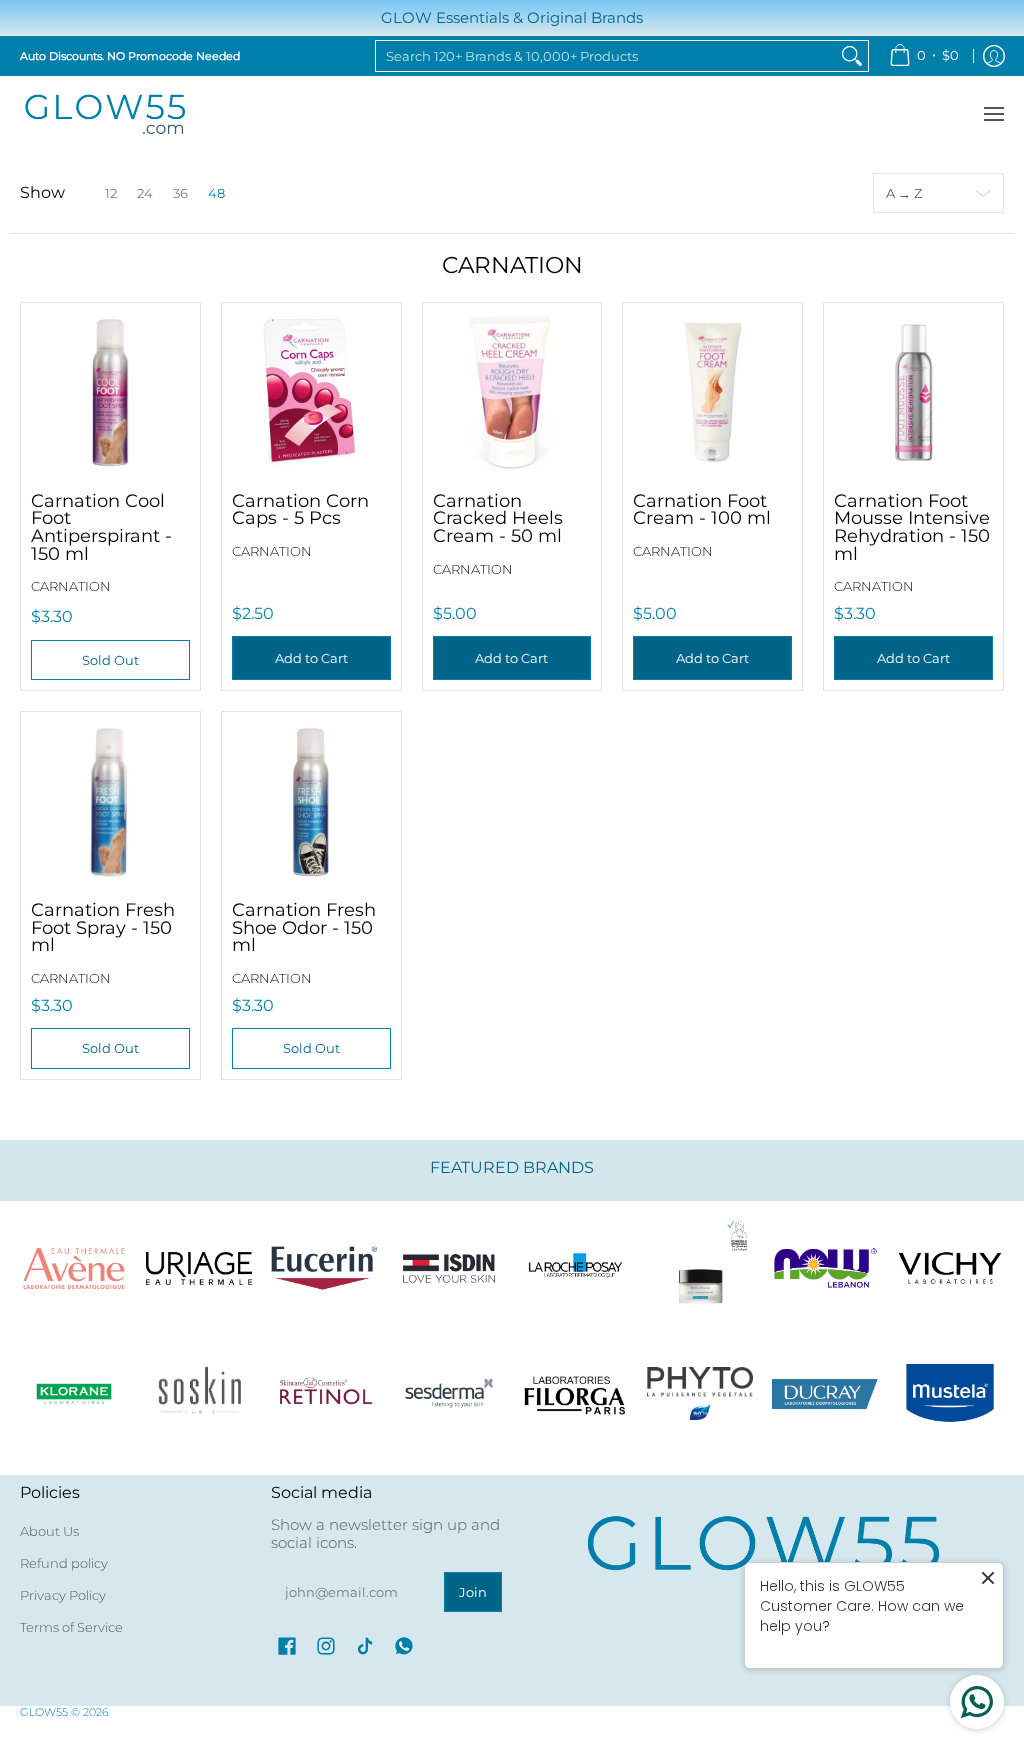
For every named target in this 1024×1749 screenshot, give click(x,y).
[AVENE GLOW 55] (73, 1268)
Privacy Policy (63, 1595)
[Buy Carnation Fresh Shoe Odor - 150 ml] (311, 801)
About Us (49, 1531)
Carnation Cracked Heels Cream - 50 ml (498, 518)
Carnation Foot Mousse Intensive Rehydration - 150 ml (912, 527)
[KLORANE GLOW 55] (73, 1393)
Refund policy (64, 1563)
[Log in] (994, 56)
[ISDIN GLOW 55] (449, 1268)
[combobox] (606, 56)
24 (145, 193)
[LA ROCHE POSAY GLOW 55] (574, 1268)
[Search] (852, 56)
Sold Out (110, 660)
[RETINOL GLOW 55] (324, 1393)
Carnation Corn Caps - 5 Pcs (300, 509)
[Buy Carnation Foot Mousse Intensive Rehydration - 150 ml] (913, 392)
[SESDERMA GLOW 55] (449, 1393)
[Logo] (825, 1268)
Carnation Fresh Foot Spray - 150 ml (103, 927)
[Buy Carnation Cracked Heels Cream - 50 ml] (512, 392)
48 (216, 193)
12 (111, 193)
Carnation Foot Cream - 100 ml (702, 509)
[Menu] (993, 114)
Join (473, 1592)
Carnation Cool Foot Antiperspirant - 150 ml (101, 527)
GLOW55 (44, 1712)
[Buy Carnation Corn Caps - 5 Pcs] (311, 392)
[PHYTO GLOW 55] (699, 1393)
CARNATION (71, 586)
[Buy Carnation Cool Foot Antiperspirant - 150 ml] (110, 392)
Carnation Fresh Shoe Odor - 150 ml (304, 927)
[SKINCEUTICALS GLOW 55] (699, 1268)
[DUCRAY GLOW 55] (825, 1393)
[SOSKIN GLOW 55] (198, 1393)
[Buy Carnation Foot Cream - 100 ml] (712, 392)
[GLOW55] (105, 114)
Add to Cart (311, 658)
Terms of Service (71, 1627)
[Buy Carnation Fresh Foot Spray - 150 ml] (110, 801)
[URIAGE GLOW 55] (198, 1268)
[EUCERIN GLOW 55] (324, 1268)
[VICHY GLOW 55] (950, 1268)
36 (180, 193)
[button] (287, 1646)
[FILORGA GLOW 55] (574, 1393)
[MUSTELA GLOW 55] (950, 1393)
